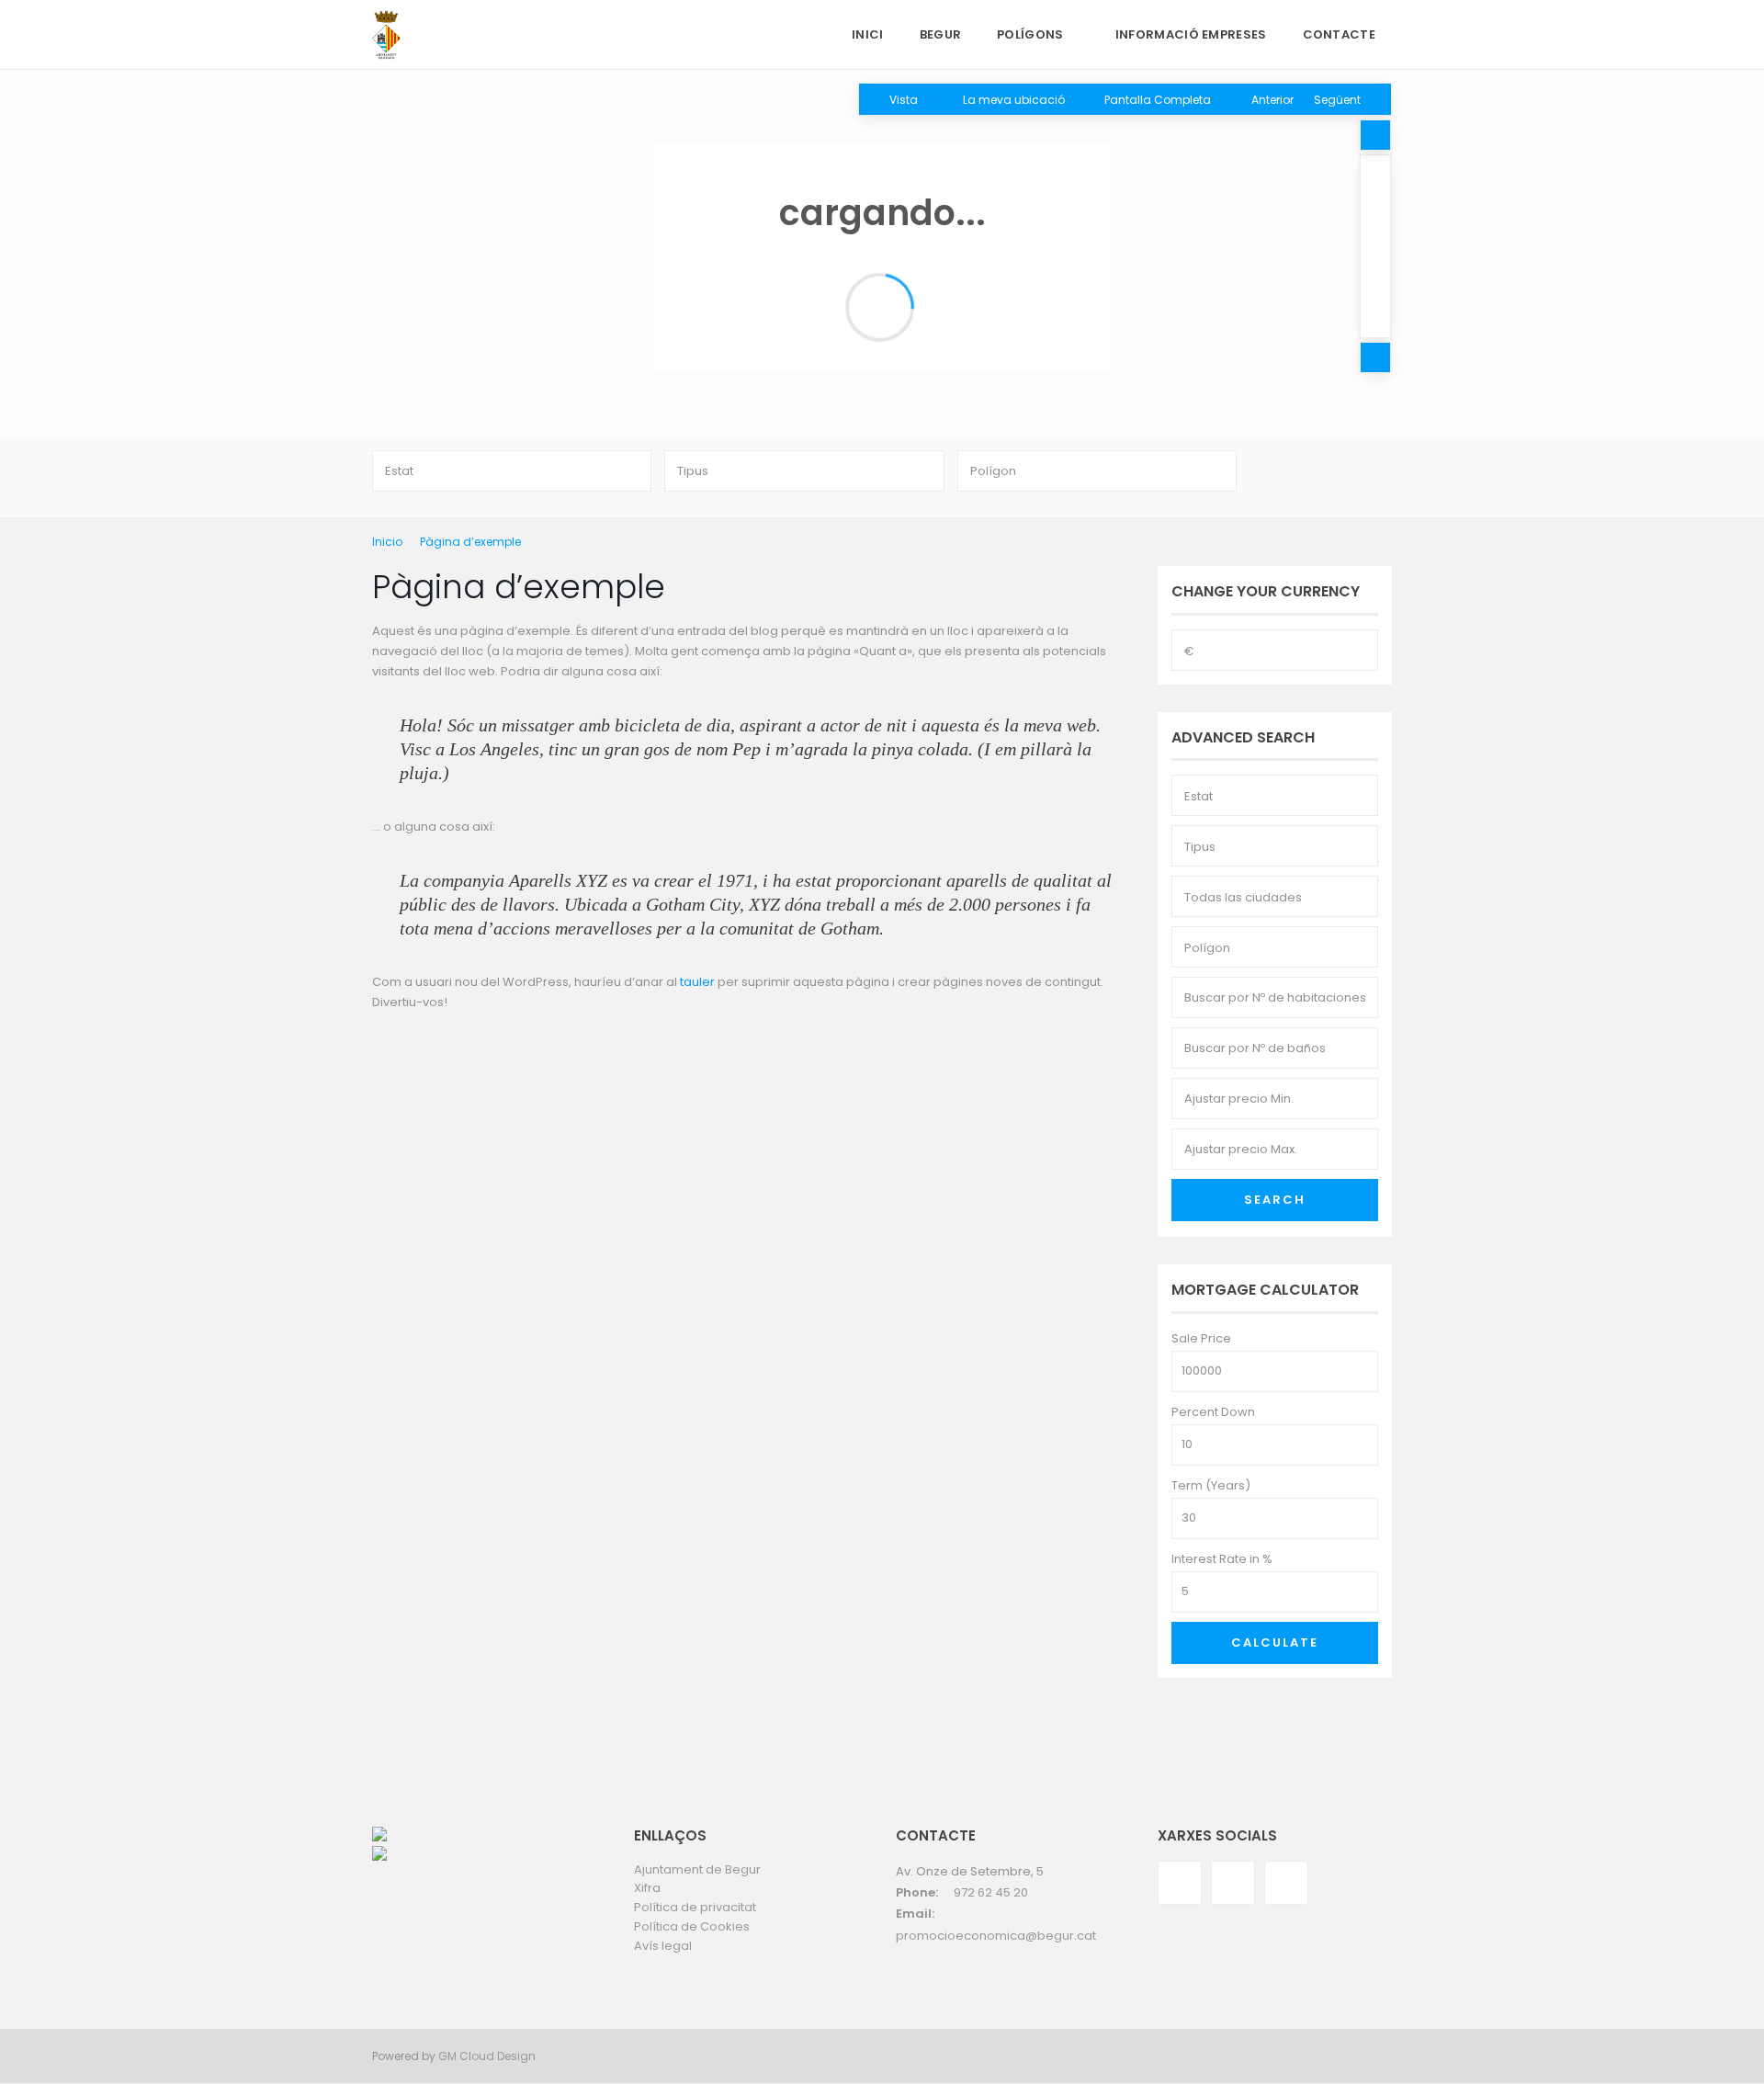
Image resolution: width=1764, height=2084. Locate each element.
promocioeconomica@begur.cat (996, 1936)
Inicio (387, 542)
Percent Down (1213, 1412)
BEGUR (941, 34)
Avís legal (663, 1946)
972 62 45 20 (991, 1892)
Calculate (1275, 1642)
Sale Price (1201, 1338)
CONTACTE (1339, 34)
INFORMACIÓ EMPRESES (1191, 34)
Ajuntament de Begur (697, 1869)
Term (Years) (1211, 1485)
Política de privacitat (695, 1907)
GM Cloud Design (487, 2056)
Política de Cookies (692, 1926)
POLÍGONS (1030, 34)
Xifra (647, 1888)
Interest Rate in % (1222, 1559)
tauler (697, 982)
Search (1275, 1200)
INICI (868, 34)
